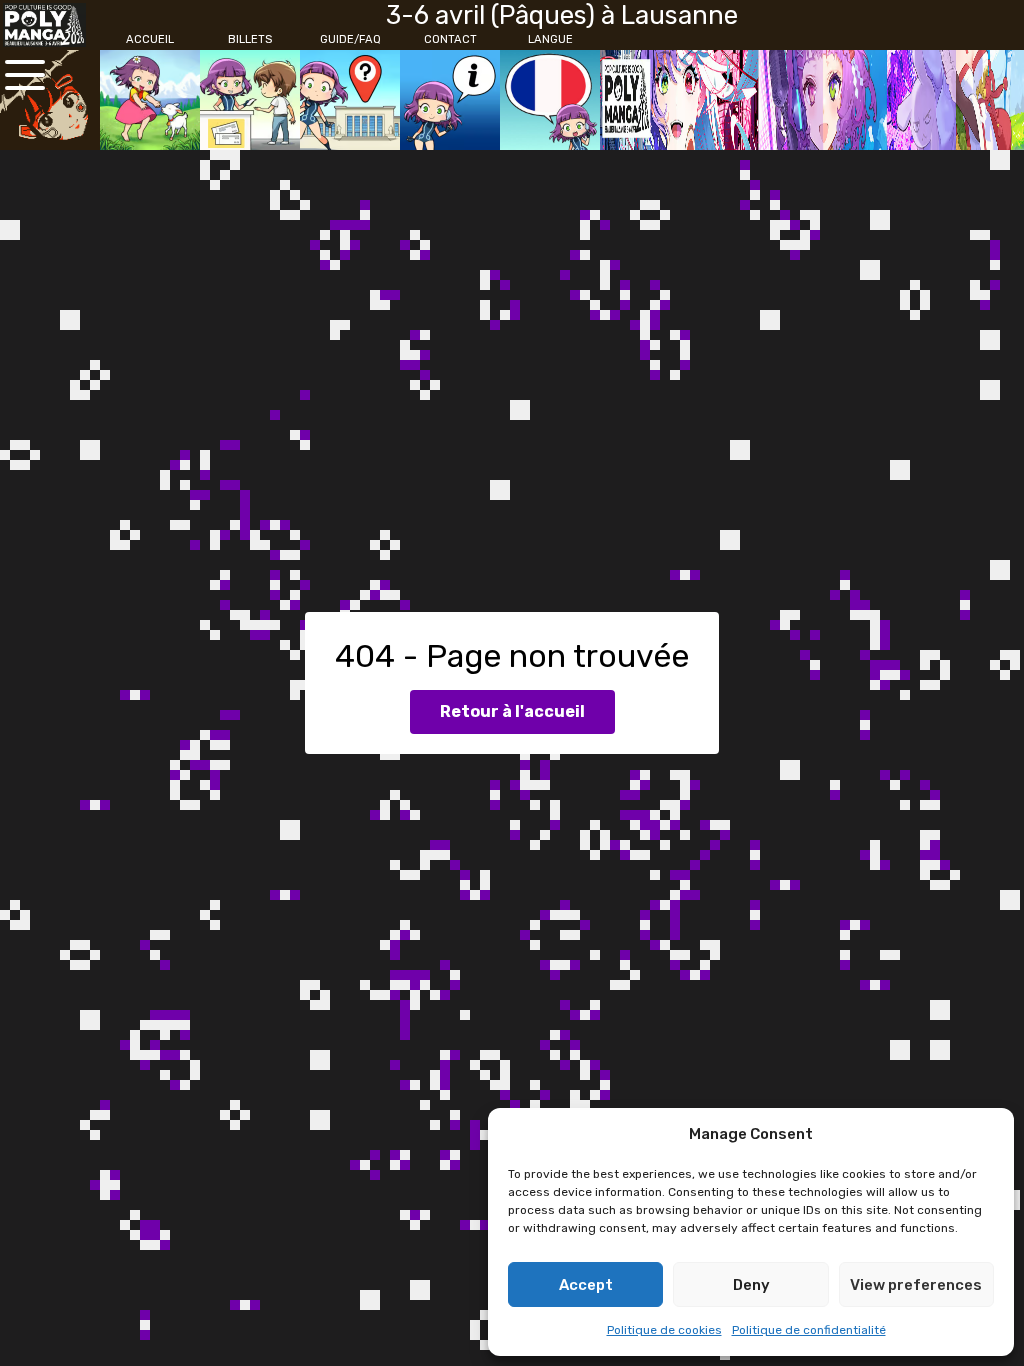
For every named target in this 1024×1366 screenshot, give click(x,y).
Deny (751, 1285)
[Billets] (250, 100)
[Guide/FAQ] (350, 100)
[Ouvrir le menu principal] (25, 75)
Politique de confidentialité (809, 1330)
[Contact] (450, 100)
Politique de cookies (664, 1330)
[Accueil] (150, 100)
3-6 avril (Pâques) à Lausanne (562, 15)
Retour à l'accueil (512, 711)
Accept (586, 1285)
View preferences (916, 1285)
